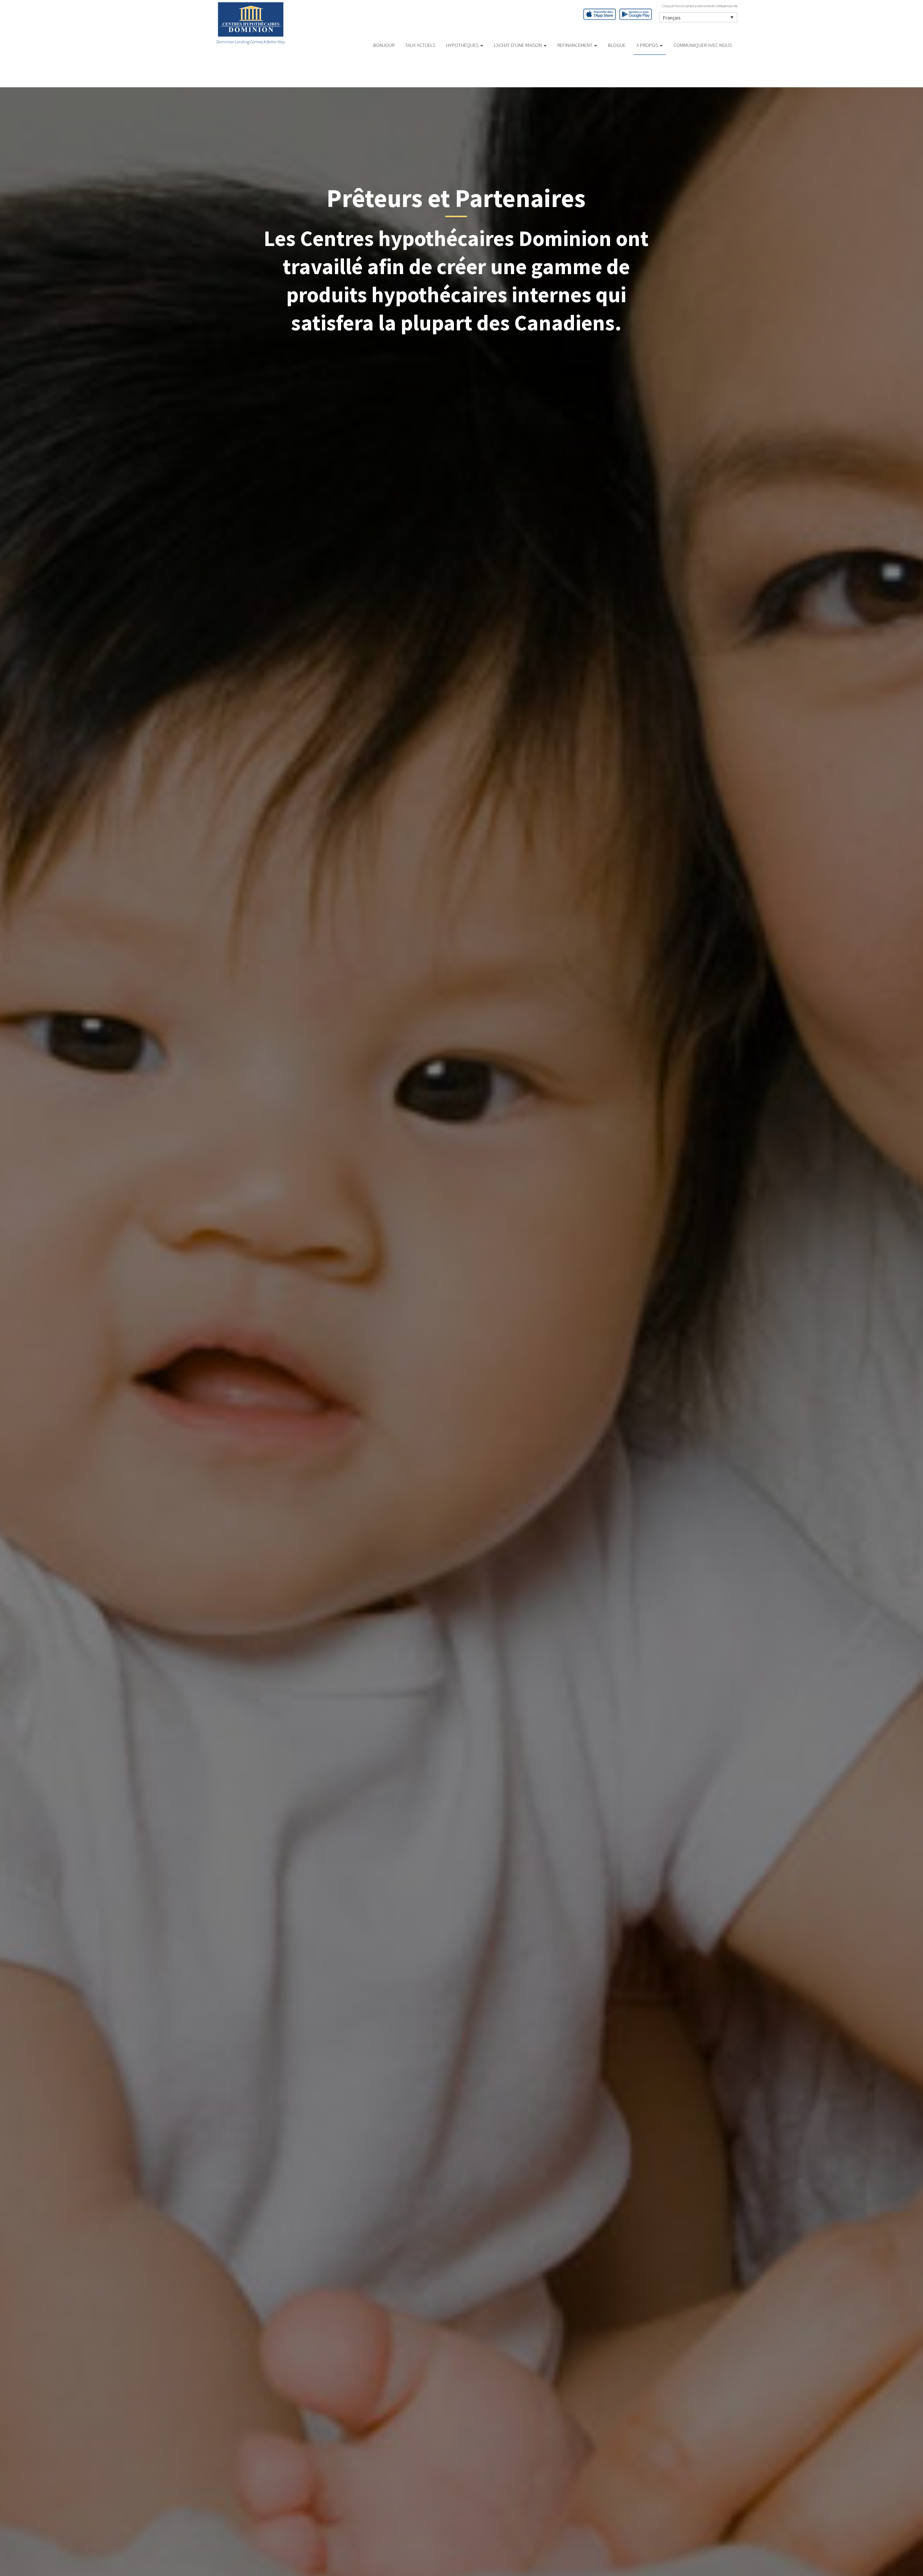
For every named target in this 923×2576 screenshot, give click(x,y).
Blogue (617, 45)
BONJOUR (384, 45)
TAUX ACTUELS (420, 45)
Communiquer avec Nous (703, 45)
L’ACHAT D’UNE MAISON (518, 45)
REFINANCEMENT (575, 45)
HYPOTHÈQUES (463, 45)
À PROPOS (648, 45)
